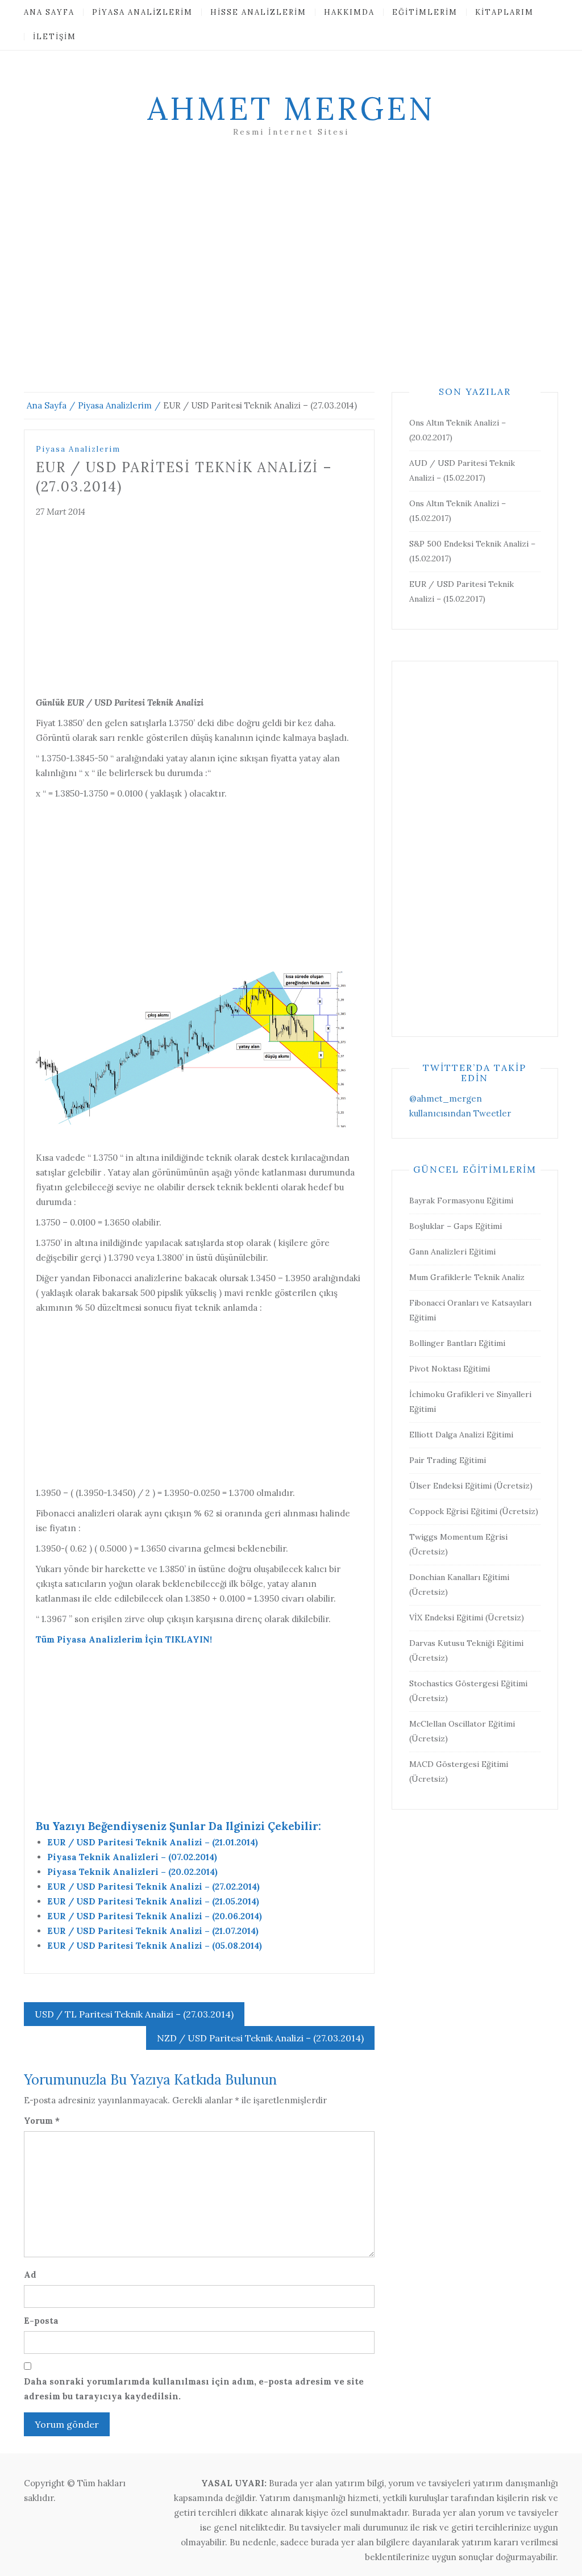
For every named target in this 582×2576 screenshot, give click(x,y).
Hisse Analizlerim (258, 12)
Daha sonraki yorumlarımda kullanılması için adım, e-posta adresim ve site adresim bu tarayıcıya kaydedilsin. (194, 2389)
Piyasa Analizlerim (142, 12)
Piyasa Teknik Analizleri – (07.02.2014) (132, 1857)
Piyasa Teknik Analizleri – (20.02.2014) (132, 1872)
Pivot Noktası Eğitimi (450, 1369)
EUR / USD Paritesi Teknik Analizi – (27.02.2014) (153, 1887)
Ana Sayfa (49, 12)
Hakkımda (349, 12)
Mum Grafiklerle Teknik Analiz (467, 1277)
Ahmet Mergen (291, 109)
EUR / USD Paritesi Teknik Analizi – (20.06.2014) (155, 1916)
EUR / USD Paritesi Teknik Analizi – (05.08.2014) (155, 1946)
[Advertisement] (291, 278)
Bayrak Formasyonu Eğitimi (461, 1201)
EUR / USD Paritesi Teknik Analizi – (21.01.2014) (153, 1842)
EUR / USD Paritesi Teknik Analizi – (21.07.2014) (153, 1931)
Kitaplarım (504, 12)
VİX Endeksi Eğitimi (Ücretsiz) (467, 1618)
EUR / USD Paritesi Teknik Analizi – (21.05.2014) (153, 1901)
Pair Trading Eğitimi (448, 1460)
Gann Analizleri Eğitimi (452, 1252)
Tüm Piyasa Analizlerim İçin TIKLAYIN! (124, 1639)
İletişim (55, 37)
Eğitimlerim (425, 12)
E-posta (41, 2321)
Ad (30, 2275)
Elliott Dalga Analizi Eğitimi (461, 1435)
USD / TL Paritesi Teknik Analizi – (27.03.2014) (134, 2014)
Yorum (42, 2121)
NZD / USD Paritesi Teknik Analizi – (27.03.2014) (260, 2038)
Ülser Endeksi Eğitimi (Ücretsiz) (471, 1486)
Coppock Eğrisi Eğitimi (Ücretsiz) (474, 1511)
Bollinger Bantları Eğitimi (457, 1343)
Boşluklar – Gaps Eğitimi (456, 1226)
